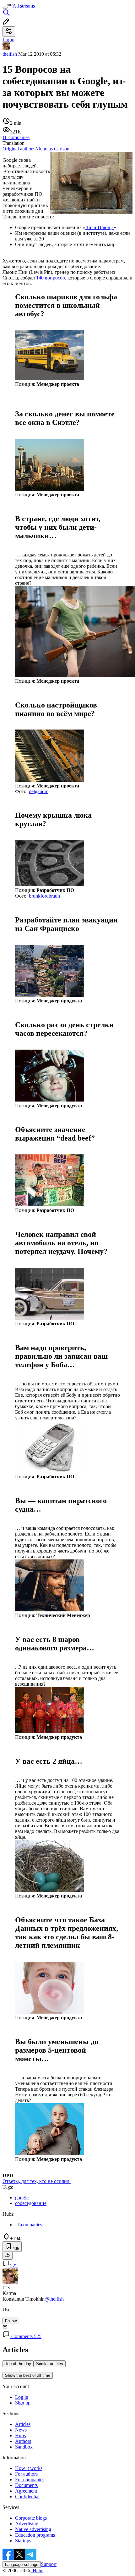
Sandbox (24, 2447)
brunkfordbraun (44, 896)
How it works (29, 2468)
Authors (23, 2441)
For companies (30, 2480)
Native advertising (33, 2529)
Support (49, 2564)
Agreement (26, 2491)
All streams (24, 6)
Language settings (22, 2565)
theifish (10, 54)
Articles (23, 2424)
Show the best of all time (28, 2375)
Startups (23, 2541)
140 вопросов (51, 278)
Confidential (27, 2497)
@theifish (54, 2299)
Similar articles (50, 2364)
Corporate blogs (31, 2518)
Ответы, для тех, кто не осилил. (37, 2181)
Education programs (35, 2535)
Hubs (20, 2435)
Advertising (27, 2524)
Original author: (36, 149)
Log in (22, 2397)
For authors (26, 2474)
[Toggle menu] (5, 8)
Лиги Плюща (99, 227)
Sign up (23, 2403)
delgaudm (39, 791)
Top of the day (18, 2364)
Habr (37, 2570)
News (21, 2430)
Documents (26, 2485)
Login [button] (8, 39)
